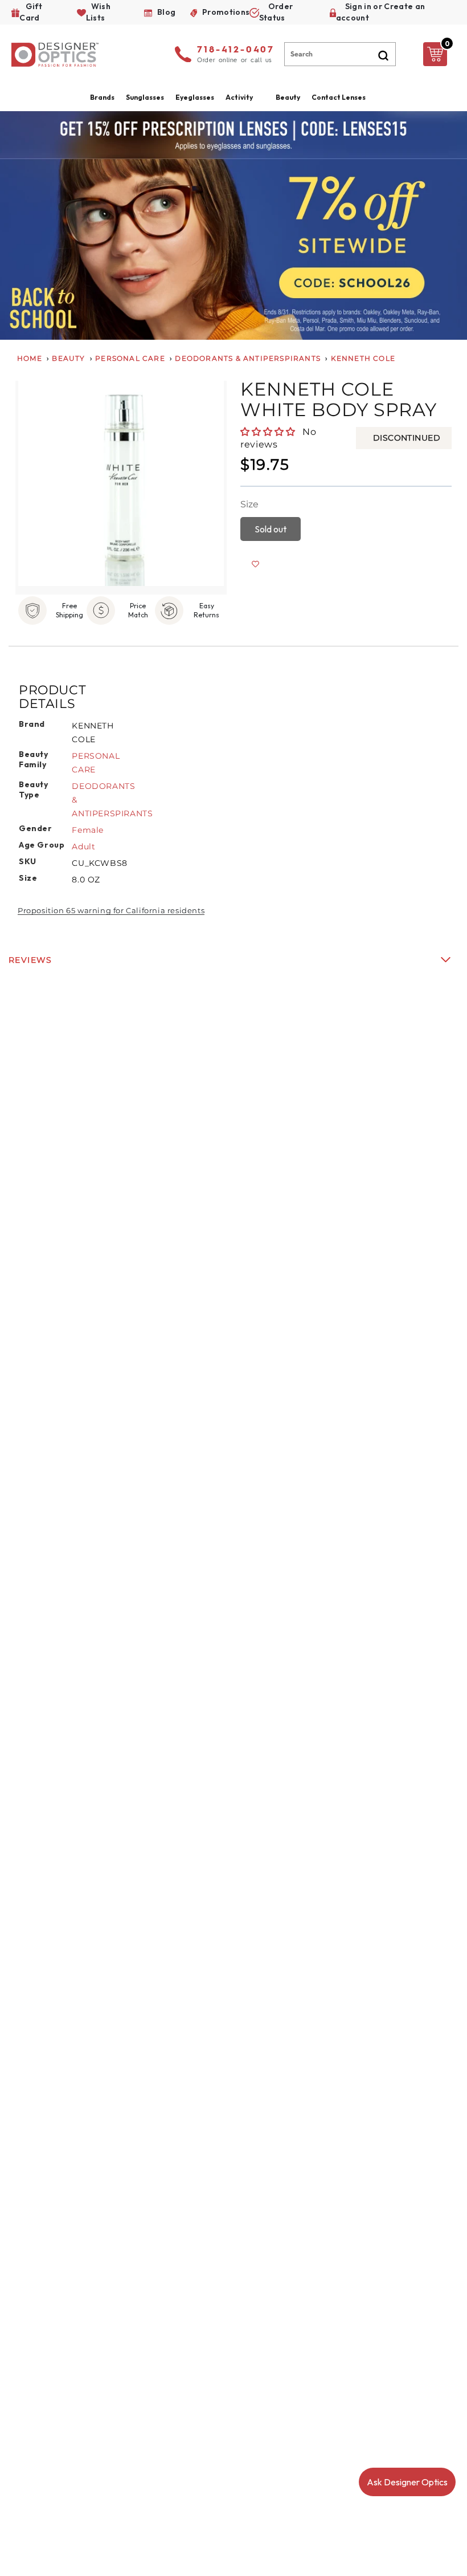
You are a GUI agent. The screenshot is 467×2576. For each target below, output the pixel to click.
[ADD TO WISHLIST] (255, 564)
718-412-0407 (236, 50)
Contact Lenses (339, 97)
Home (30, 358)
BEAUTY (68, 358)
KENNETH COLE (363, 358)
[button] (269, 432)
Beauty (288, 97)
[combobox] (340, 54)
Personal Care (130, 358)
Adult (83, 847)
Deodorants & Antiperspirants (248, 358)
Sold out (271, 529)
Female (88, 830)
